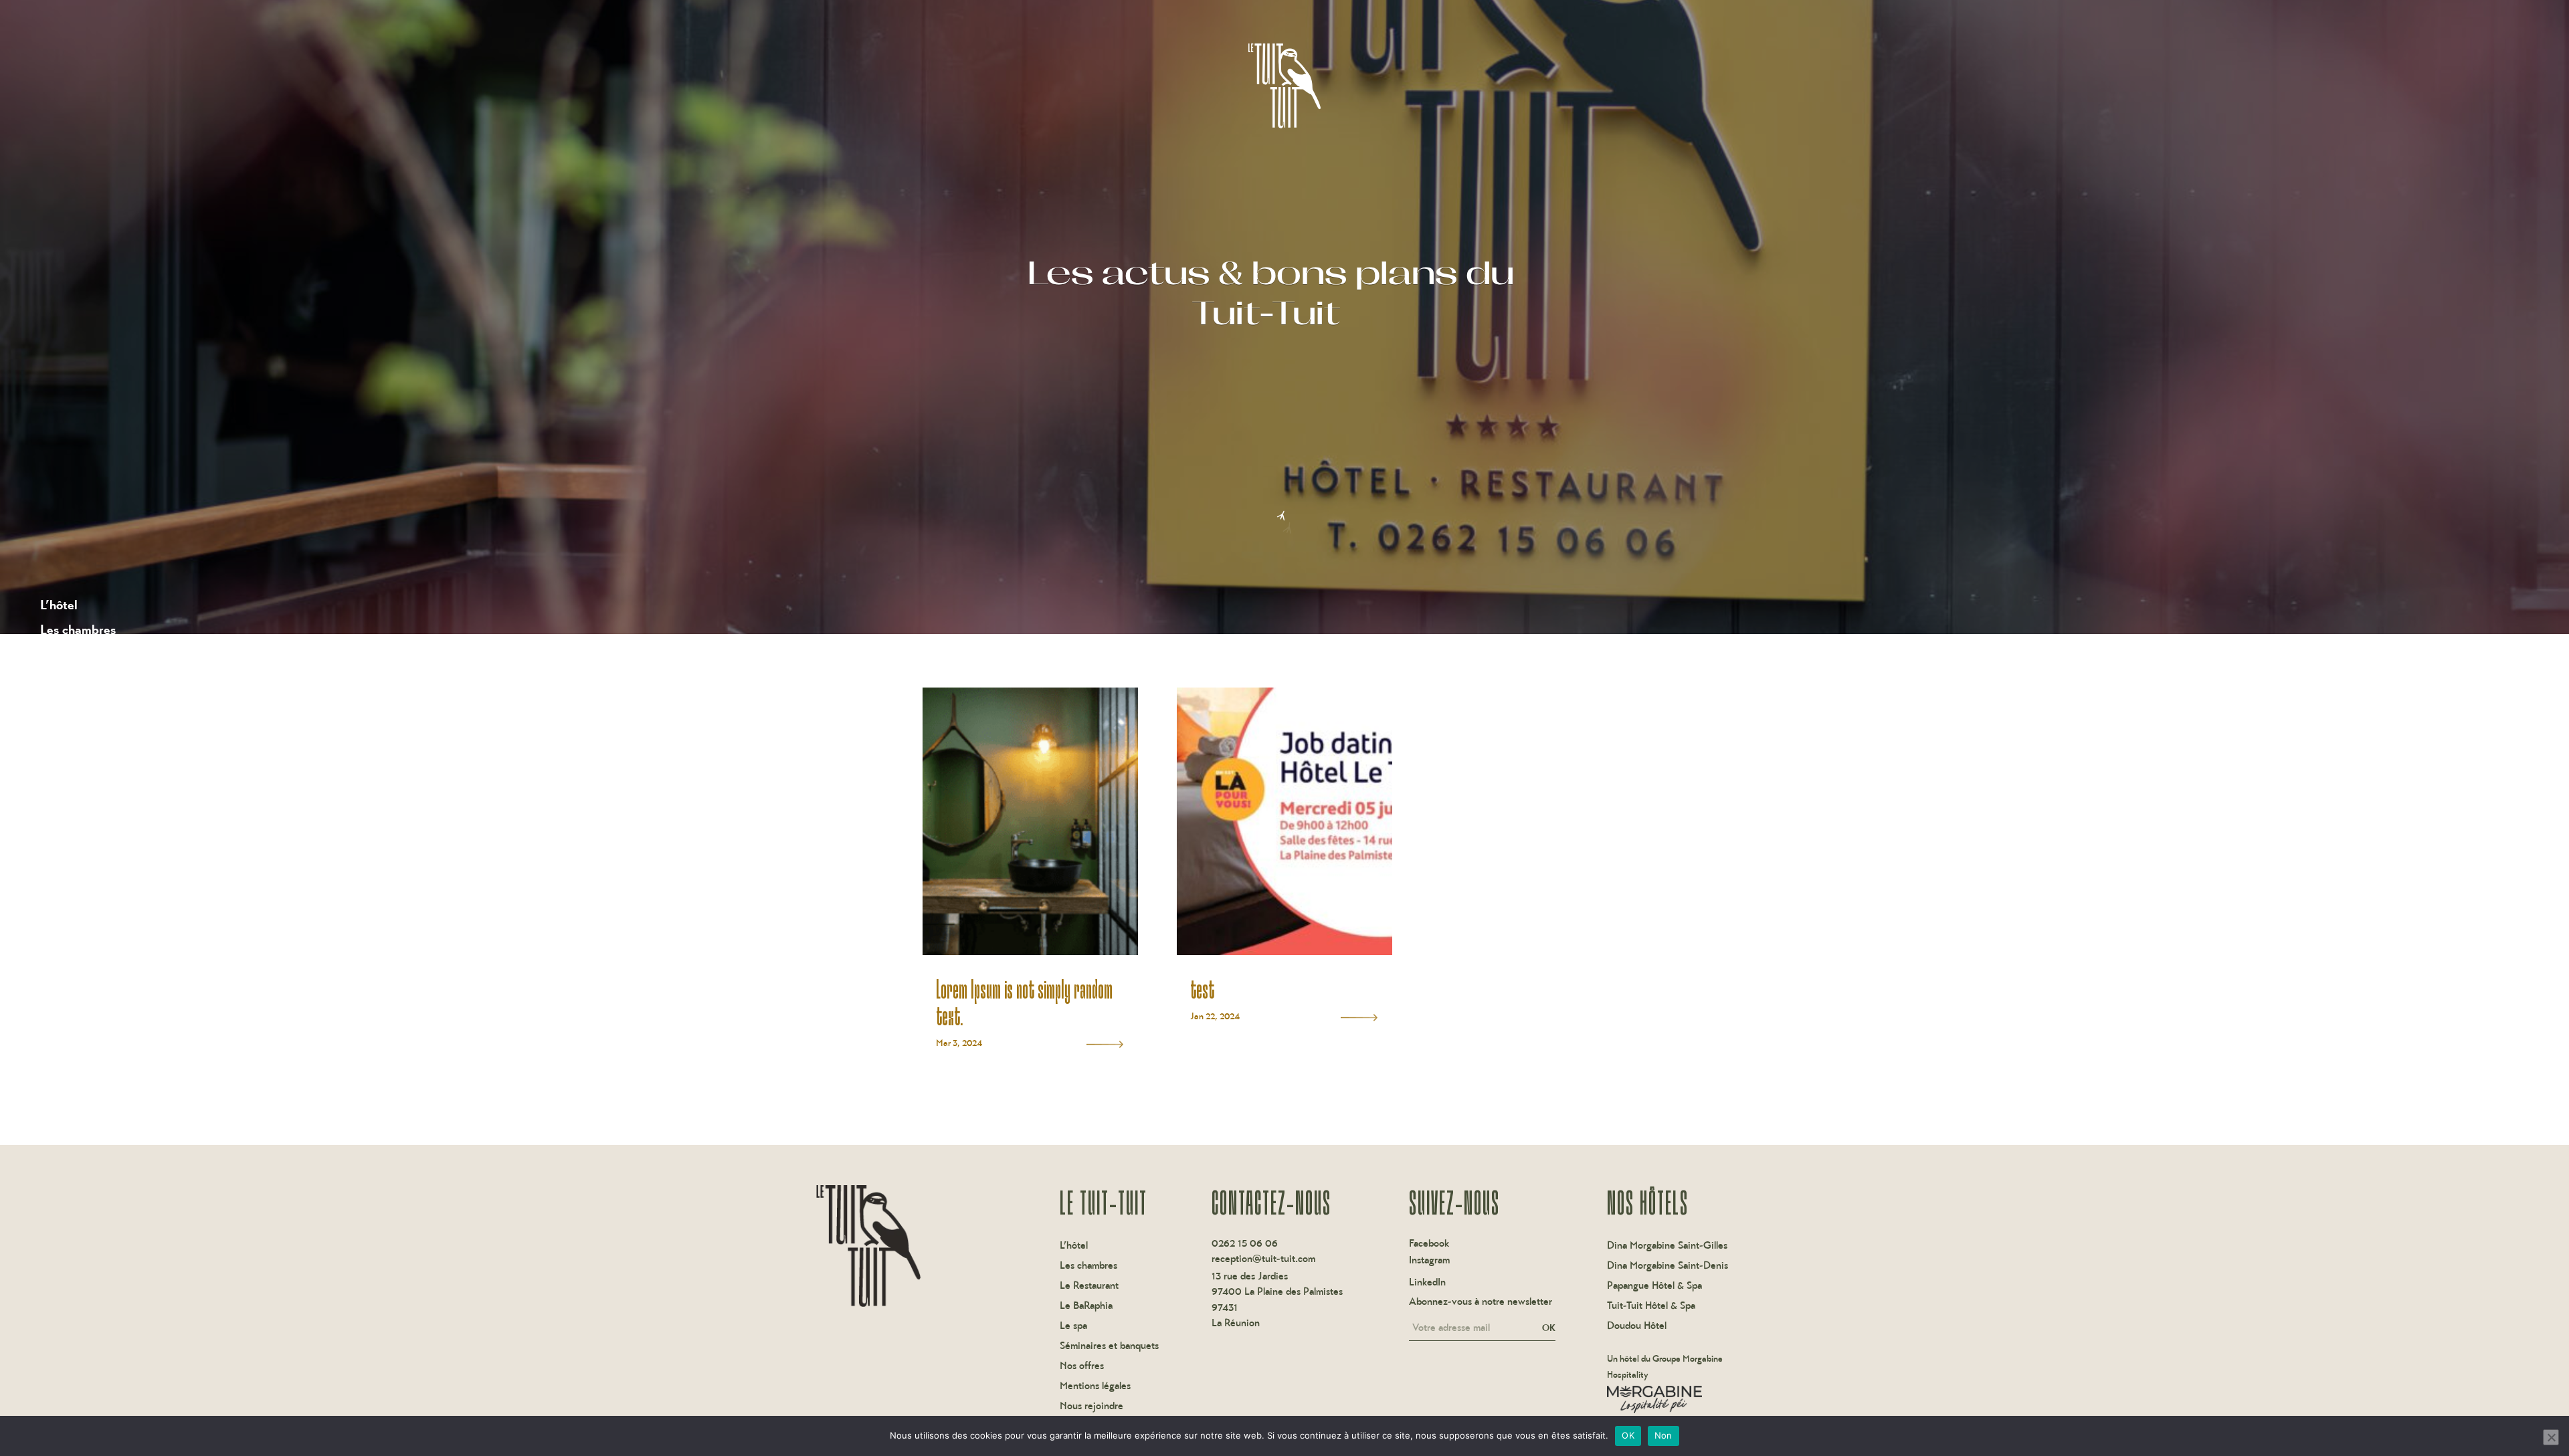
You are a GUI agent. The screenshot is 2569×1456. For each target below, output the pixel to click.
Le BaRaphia (75, 679)
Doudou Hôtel (1637, 1326)
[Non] (2551, 1437)
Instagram (1429, 1260)
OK (1549, 1328)
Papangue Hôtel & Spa (1654, 1286)
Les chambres (78, 630)
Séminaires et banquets (105, 729)
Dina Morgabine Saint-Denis (1668, 1266)
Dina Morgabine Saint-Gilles (1667, 1246)
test (1202, 989)
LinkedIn (1427, 1282)
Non (1663, 1435)
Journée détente (86, 753)
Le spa (58, 704)
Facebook (1429, 1243)
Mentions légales (1095, 1386)
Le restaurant (77, 654)
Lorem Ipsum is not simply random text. (1024, 1002)
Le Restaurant (1089, 1286)
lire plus (1105, 1044)
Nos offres (69, 778)
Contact (63, 852)
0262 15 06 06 (1245, 1243)
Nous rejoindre (1091, 1407)
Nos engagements (89, 803)
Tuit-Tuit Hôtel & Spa (1651, 1306)
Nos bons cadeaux (91, 828)
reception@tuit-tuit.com (1263, 1258)
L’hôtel (59, 605)
